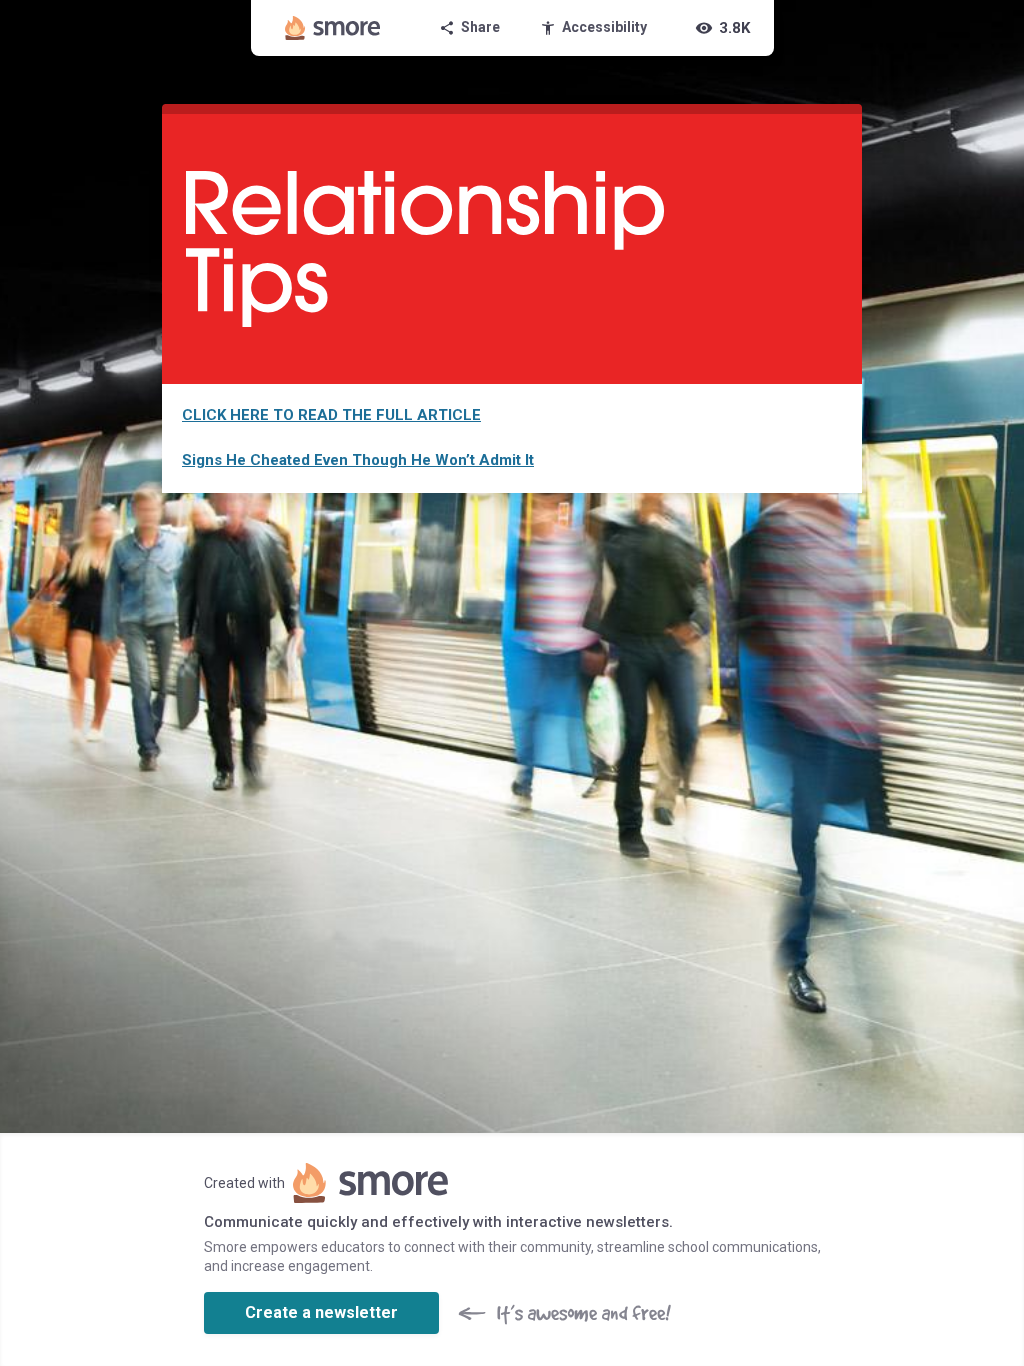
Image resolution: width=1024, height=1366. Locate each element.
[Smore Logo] (333, 28)
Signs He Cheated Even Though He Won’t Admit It (358, 460)
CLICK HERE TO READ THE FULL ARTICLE (331, 415)
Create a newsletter (321, 1312)
